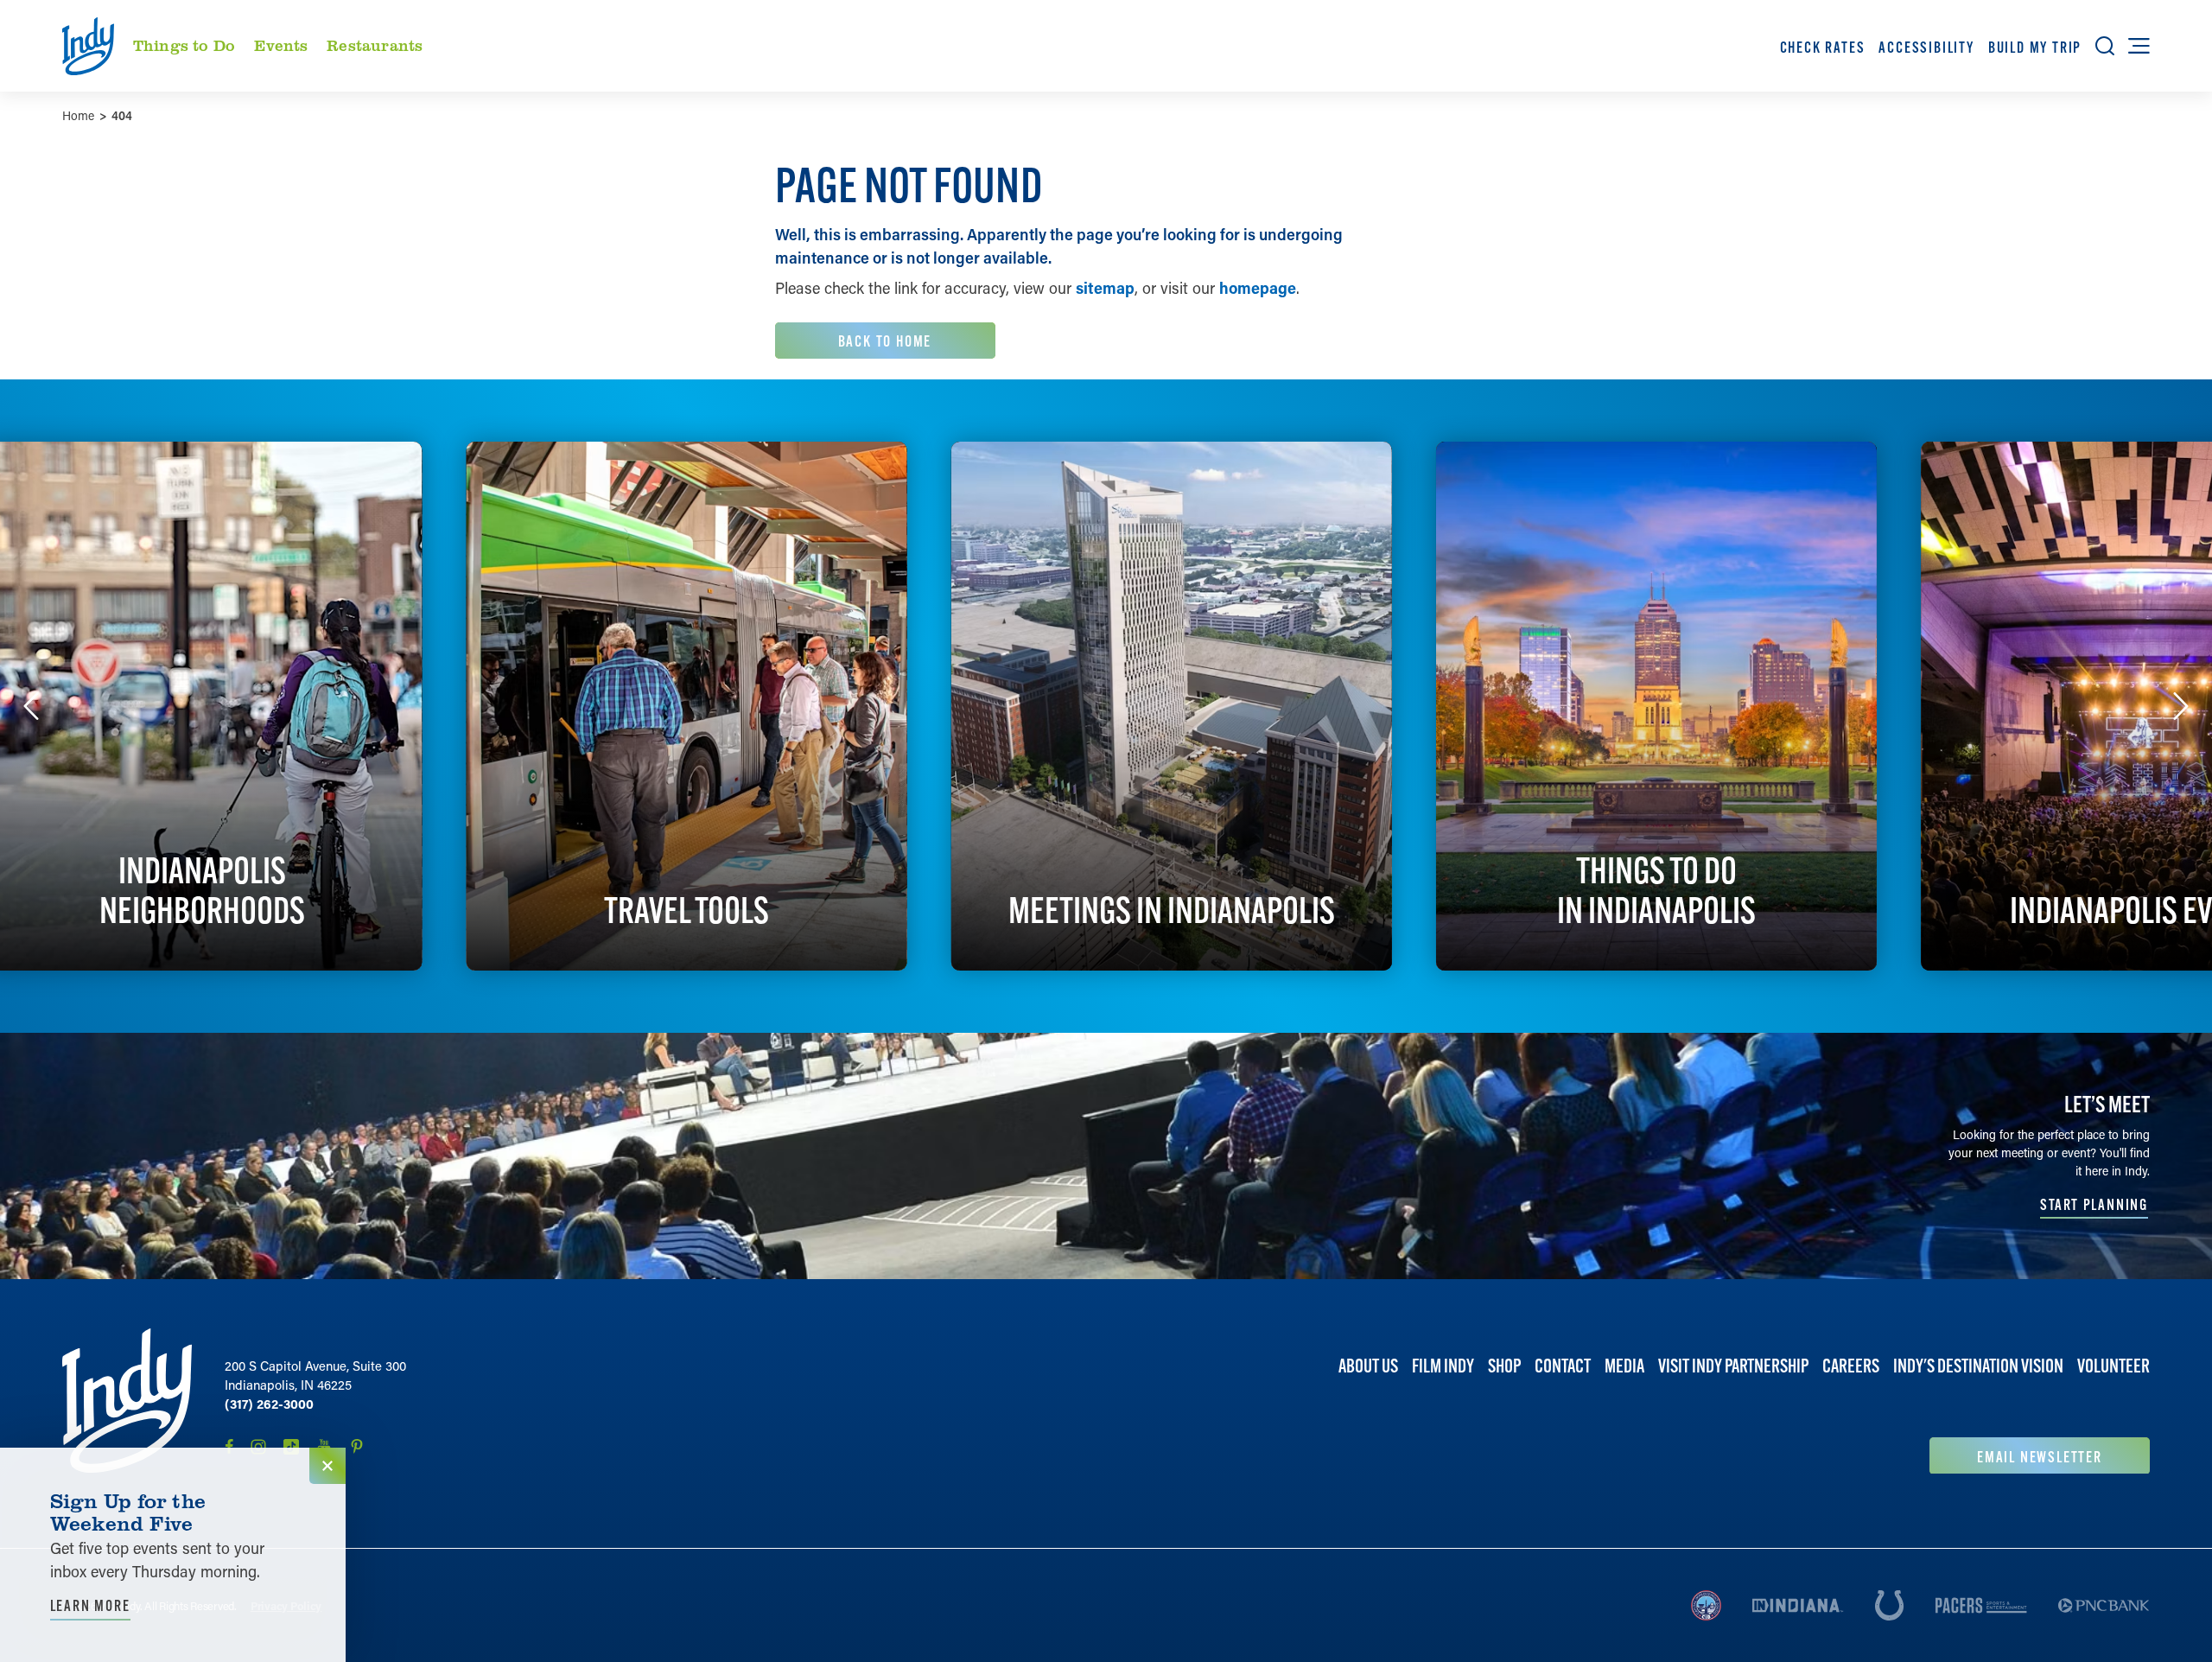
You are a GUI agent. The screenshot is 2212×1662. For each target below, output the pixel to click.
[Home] (127, 1401)
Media (1624, 1366)
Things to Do (184, 45)
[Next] (2181, 706)
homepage (1258, 288)
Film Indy (1443, 1366)
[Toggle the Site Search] (2105, 46)
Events (281, 45)
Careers (1851, 1366)
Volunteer (2113, 1366)
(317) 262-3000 (269, 1404)
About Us (1368, 1366)
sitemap (1105, 288)
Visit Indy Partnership (1733, 1366)
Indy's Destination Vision (1978, 1366)
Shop (1504, 1366)
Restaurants (375, 45)
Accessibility (1926, 47)
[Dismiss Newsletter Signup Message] (327, 1466)
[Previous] (31, 706)
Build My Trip (2035, 47)
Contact (1563, 1366)
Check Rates (1823, 47)
